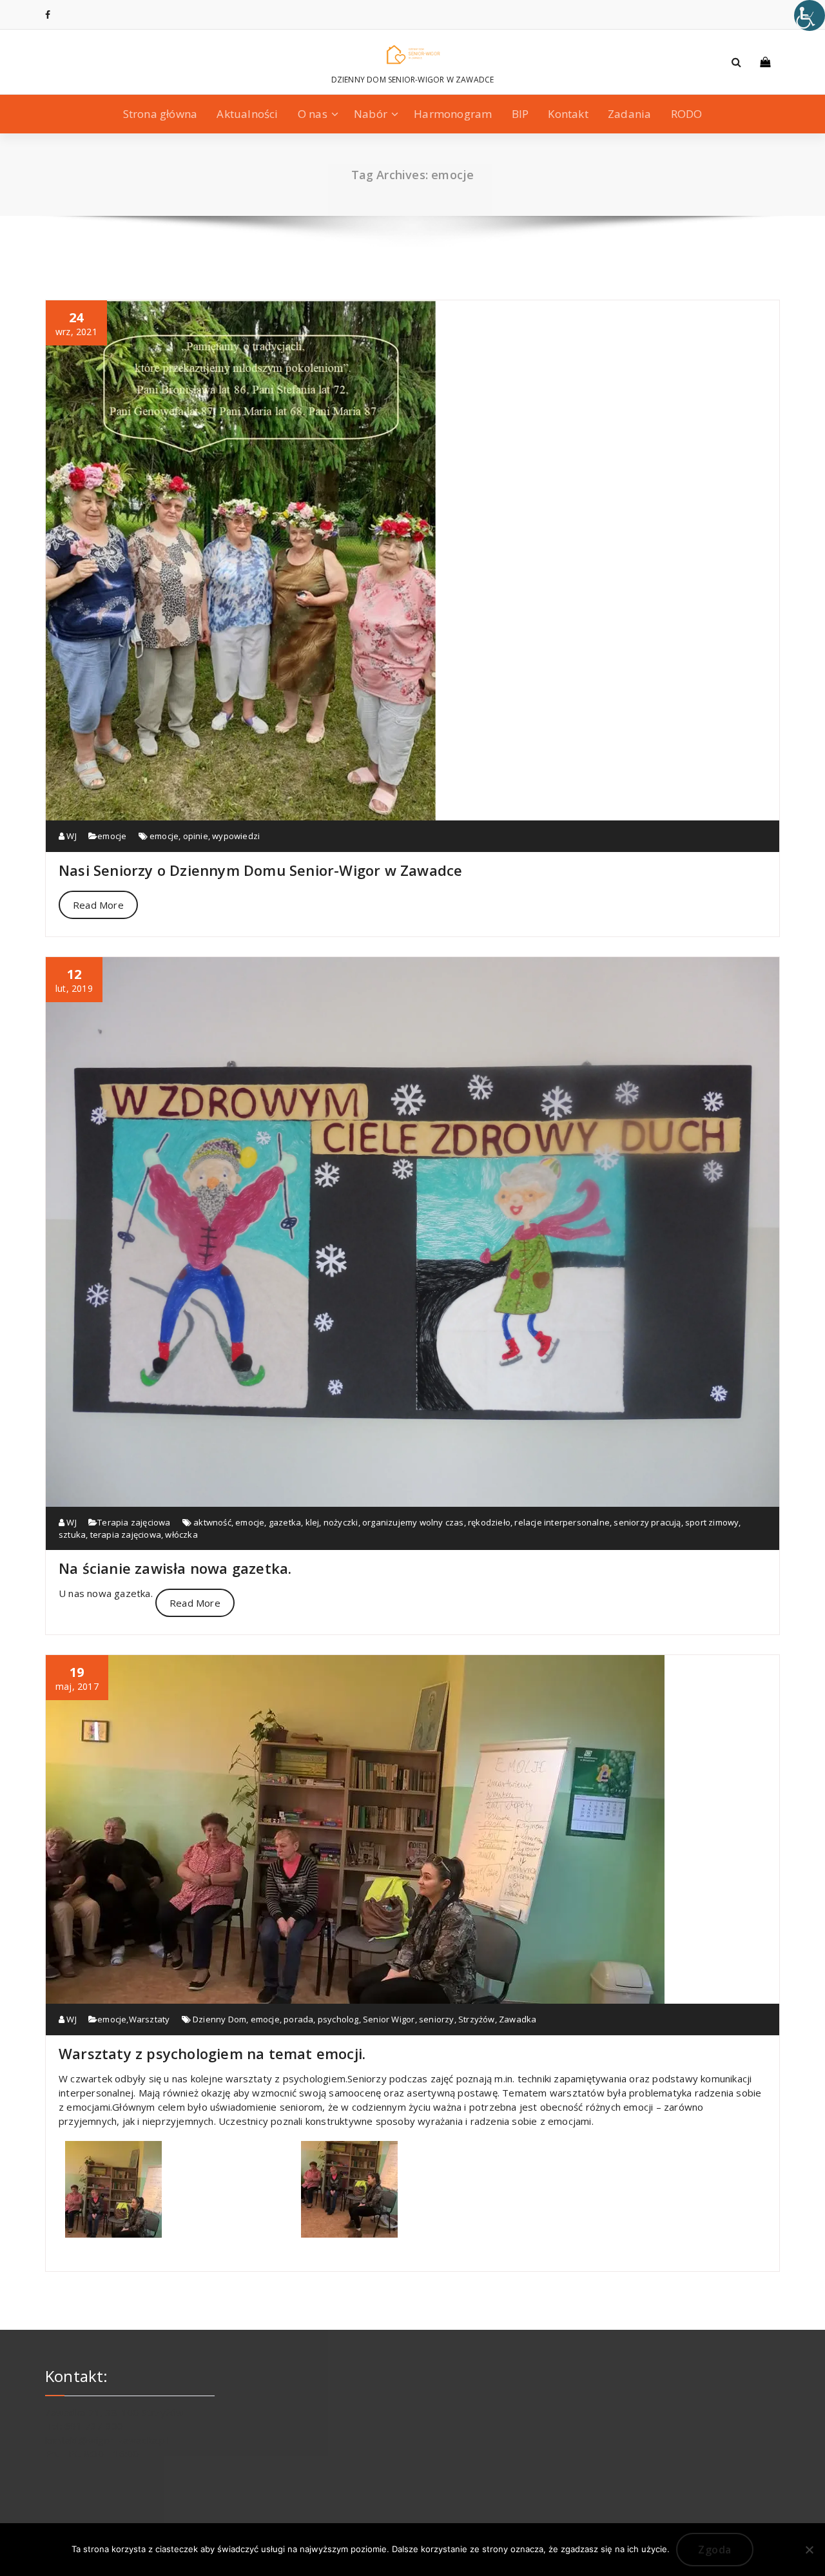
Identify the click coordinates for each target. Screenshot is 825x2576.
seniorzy (437, 2019)
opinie (196, 836)
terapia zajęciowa (126, 1535)
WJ (71, 836)
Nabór (371, 114)
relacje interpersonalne (562, 1522)
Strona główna (160, 114)
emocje (112, 836)
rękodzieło (489, 1522)
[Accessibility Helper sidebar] (810, 15)
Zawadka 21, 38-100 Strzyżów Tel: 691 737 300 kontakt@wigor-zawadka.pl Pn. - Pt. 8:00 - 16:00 (114, 2433)
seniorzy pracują (647, 1522)
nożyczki (341, 1522)
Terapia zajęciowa (134, 1522)
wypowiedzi (236, 836)
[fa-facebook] (48, 15)
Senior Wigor (389, 2019)
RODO (687, 114)
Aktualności (247, 114)
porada (298, 2019)
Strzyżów (477, 2019)
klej (313, 1522)
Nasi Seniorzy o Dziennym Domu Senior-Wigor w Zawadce (260, 870)
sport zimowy (712, 1522)
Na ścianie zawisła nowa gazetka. (175, 1568)
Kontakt (568, 114)
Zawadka (518, 2019)
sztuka (72, 1535)
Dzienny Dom (219, 2019)
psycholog (338, 2019)
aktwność (212, 1522)
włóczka (181, 1535)
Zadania (629, 114)
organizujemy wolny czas (413, 1522)
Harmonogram (453, 114)
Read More (98, 905)
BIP (520, 114)
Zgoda (715, 2550)
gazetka (285, 1522)
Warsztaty (150, 2019)
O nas (313, 114)
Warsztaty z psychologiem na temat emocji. (212, 2053)
